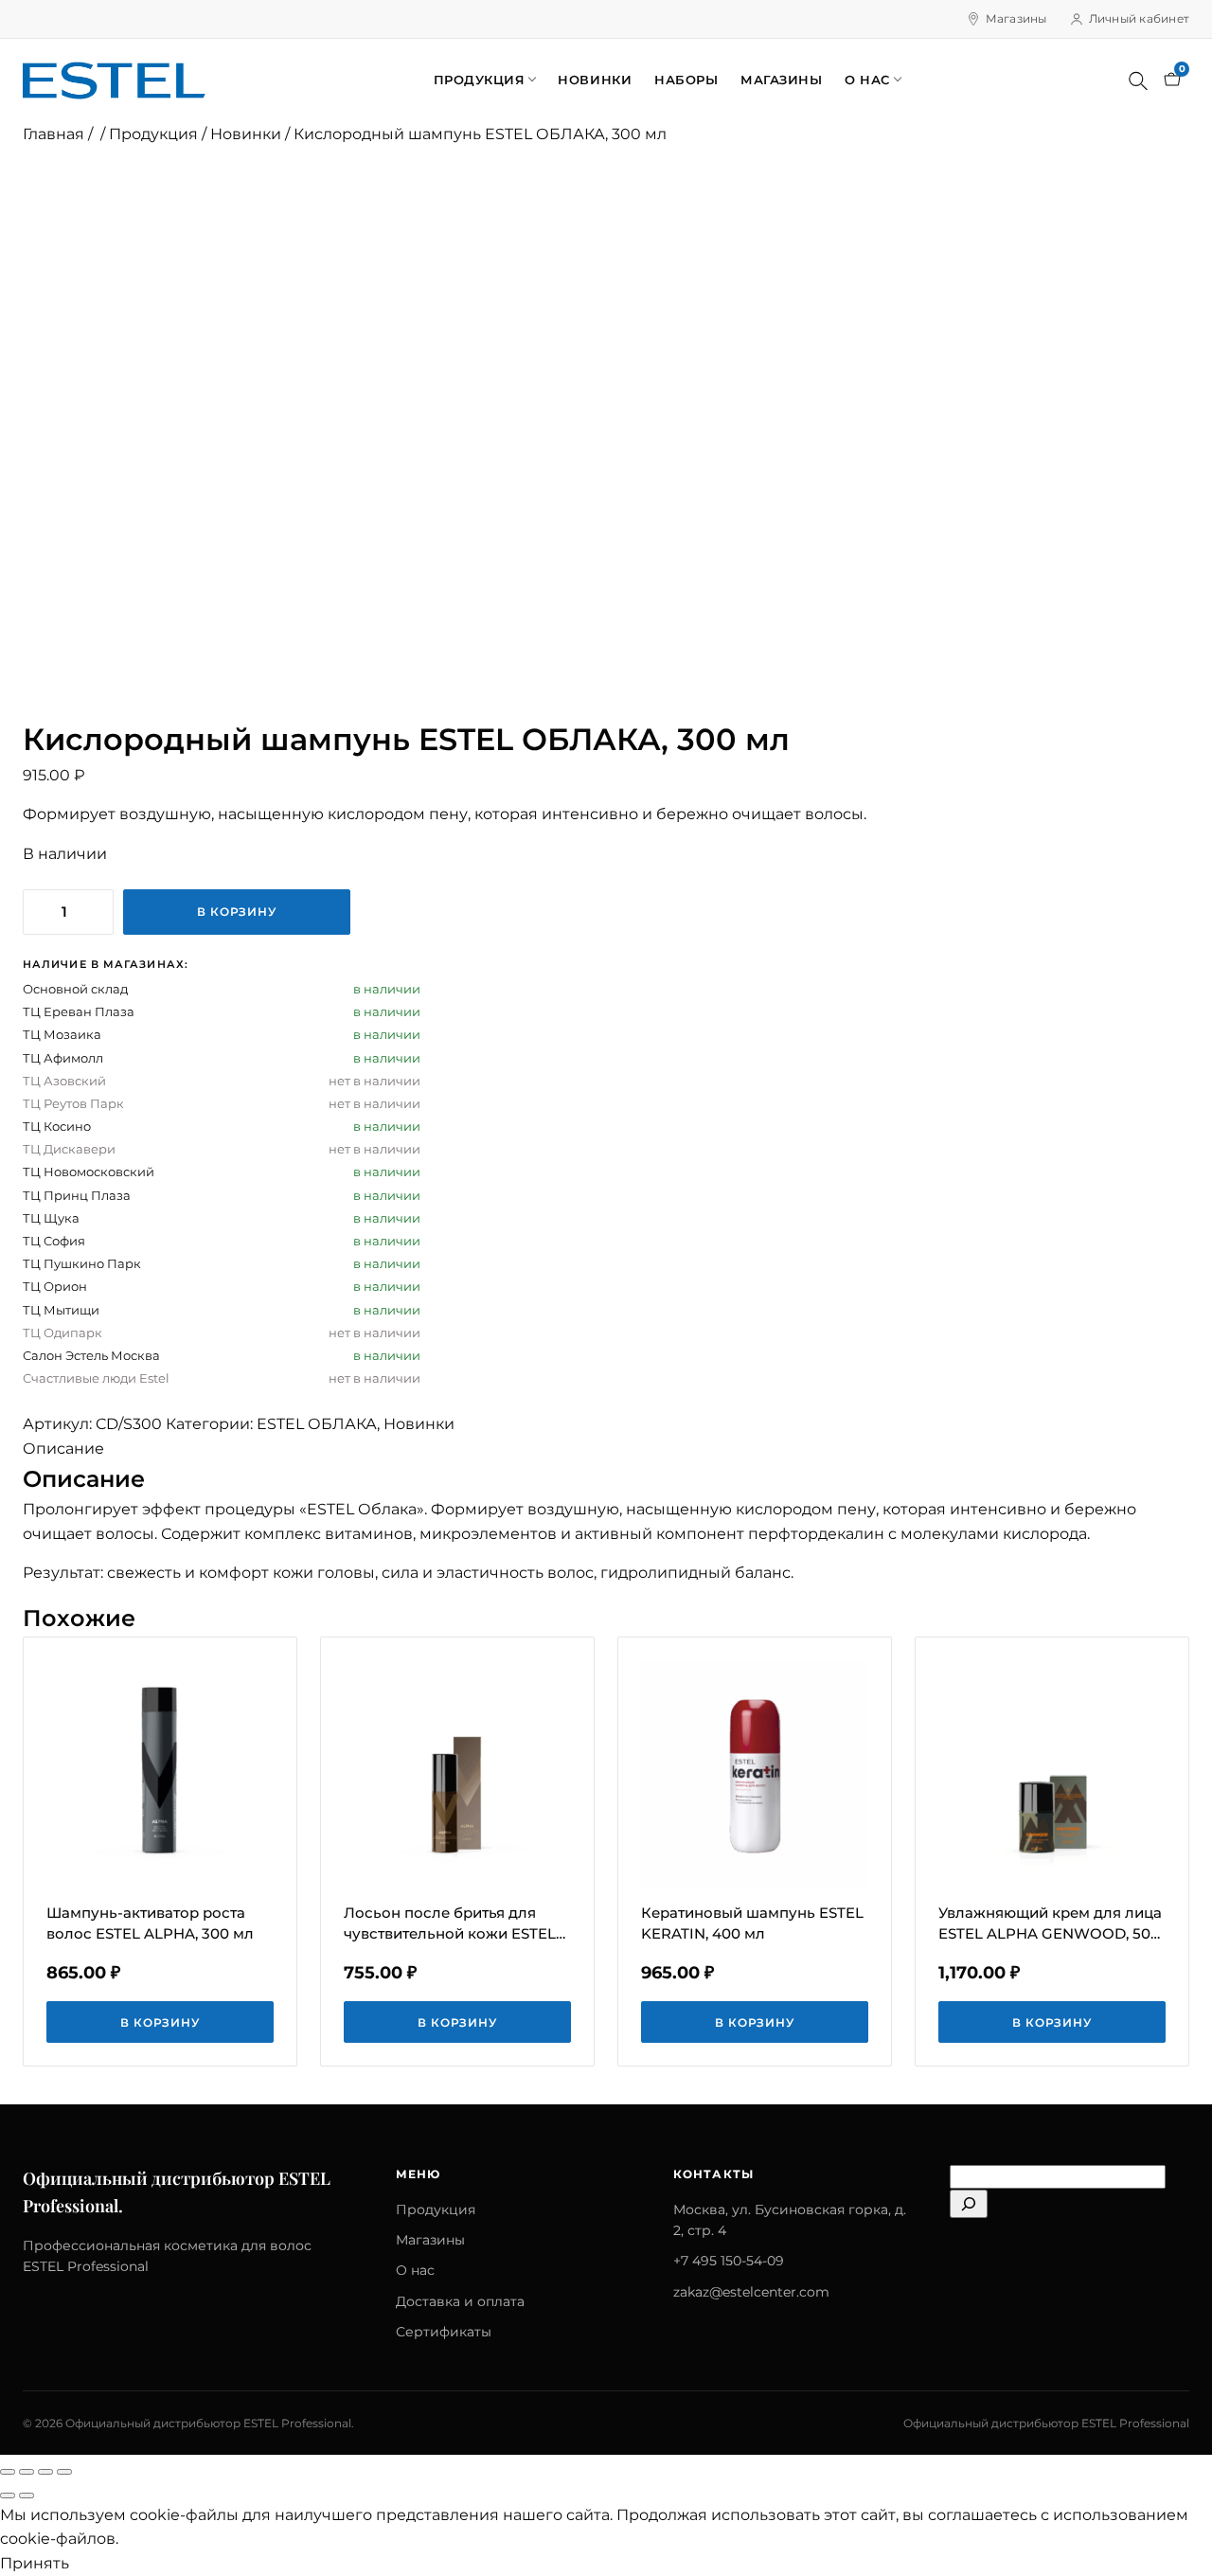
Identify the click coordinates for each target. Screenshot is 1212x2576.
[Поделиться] (45, 2472)
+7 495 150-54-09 (729, 2261)
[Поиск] (1138, 80)
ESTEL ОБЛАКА (317, 1424)
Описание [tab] (63, 1449)
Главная (53, 134)
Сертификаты (444, 2332)
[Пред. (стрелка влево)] (8, 2495)
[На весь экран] (27, 2472)
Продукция (480, 80)
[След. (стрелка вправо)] (27, 2495)
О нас (867, 80)
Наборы (686, 80)
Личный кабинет (1139, 18)
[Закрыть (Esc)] (64, 2472)
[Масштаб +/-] (8, 2472)
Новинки (595, 80)
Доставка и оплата (460, 2301)
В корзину (237, 912)
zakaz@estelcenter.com (751, 2292)
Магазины (1016, 18)
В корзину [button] (160, 2022)
